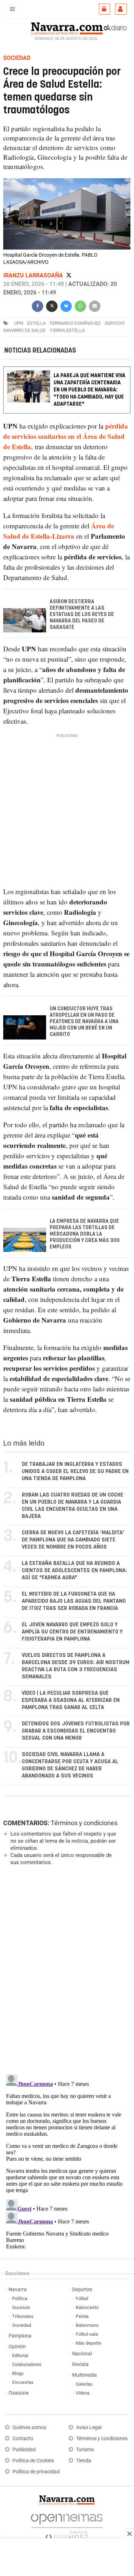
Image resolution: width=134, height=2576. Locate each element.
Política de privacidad (36, 2472)
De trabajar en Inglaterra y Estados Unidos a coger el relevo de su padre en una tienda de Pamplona (75, 1471)
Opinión (17, 2347)
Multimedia (85, 2375)
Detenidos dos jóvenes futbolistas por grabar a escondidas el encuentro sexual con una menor (76, 1731)
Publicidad (24, 2450)
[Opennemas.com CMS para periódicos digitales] (67, 2525)
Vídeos (83, 2393)
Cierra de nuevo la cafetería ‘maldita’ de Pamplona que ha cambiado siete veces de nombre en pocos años (73, 1540)
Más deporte (88, 2343)
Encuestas (23, 2382)
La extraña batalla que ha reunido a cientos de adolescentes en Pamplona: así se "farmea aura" (74, 1571)
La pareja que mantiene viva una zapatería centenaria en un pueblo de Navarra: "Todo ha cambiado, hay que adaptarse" (90, 390)
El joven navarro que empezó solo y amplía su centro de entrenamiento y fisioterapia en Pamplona (72, 1632)
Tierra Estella (67, 330)
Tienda (84, 2461)
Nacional (82, 2354)
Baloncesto (87, 2307)
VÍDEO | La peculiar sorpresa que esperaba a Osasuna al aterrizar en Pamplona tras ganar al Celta (71, 1700)
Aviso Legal (89, 2428)
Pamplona (20, 2336)
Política (20, 2298)
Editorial (20, 2356)
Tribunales (23, 2316)
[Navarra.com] (67, 27)
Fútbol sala (87, 2334)
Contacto (23, 2439)
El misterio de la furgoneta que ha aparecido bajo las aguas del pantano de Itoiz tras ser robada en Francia (74, 1601)
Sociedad (22, 2325)
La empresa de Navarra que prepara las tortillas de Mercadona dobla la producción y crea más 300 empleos (85, 1234)
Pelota (82, 2316)
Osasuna (19, 2393)
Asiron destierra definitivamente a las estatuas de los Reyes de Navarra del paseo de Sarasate (82, 615)
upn (19, 323)
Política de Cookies (33, 2461)
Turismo (85, 2450)
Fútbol (82, 2298)
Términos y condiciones (84, 1823)
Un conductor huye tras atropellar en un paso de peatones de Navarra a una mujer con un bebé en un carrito (84, 1022)
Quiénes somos (29, 2428)
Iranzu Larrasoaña (34, 275)
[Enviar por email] (95, 305)
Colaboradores (27, 2364)
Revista (80, 2364)
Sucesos (21, 2307)
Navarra (18, 2290)
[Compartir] (38, 305)
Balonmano (87, 2325)
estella (36, 323)
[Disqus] (66, 1969)
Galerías (84, 2384)
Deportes (82, 2290)
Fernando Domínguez (75, 323)
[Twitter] (69, 275)
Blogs (18, 2373)
